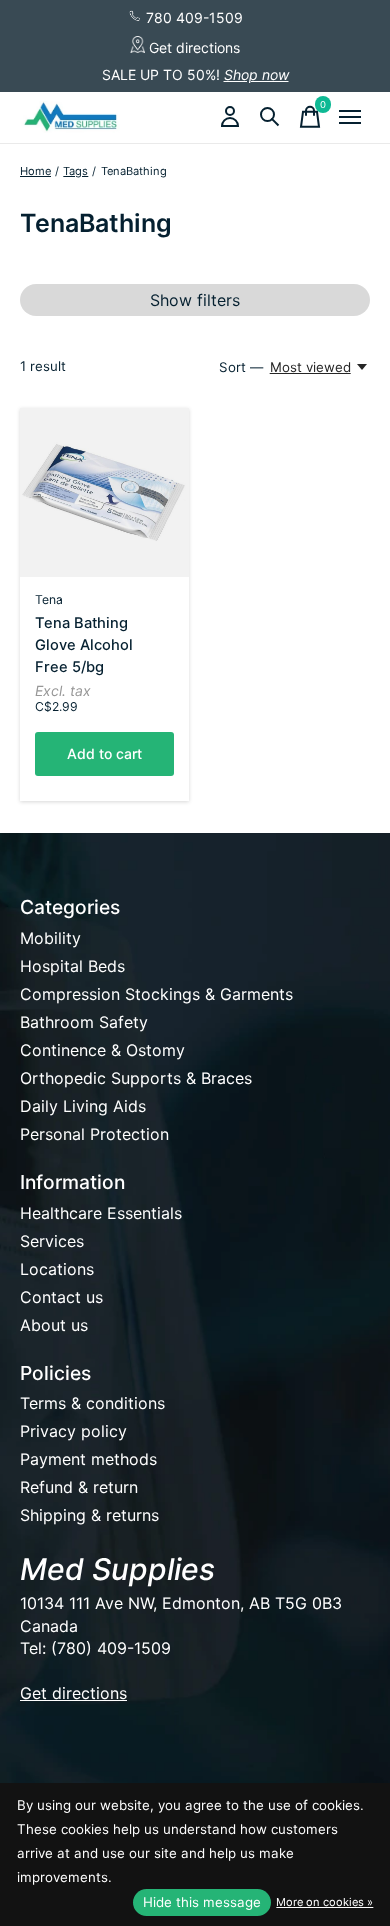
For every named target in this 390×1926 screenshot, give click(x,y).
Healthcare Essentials (101, 1213)
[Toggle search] (270, 117)
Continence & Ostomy (102, 1050)
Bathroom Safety (84, 1022)
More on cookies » (324, 1902)
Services (52, 1241)
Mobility (50, 938)
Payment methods (88, 1459)
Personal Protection (94, 1134)
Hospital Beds (72, 966)
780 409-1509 (192, 17)
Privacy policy (73, 1431)
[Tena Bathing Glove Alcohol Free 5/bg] (104, 492)
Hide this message (202, 1902)
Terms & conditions (92, 1403)
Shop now (256, 74)
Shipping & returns (89, 1515)
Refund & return (79, 1487)
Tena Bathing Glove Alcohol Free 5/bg (84, 645)
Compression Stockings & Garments (156, 994)
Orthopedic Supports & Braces (136, 1078)
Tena (49, 599)
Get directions (192, 47)
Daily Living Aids (83, 1106)
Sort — (241, 367)
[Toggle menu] (350, 117)
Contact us (61, 1297)
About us (54, 1325)
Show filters (195, 300)
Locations (57, 1269)
